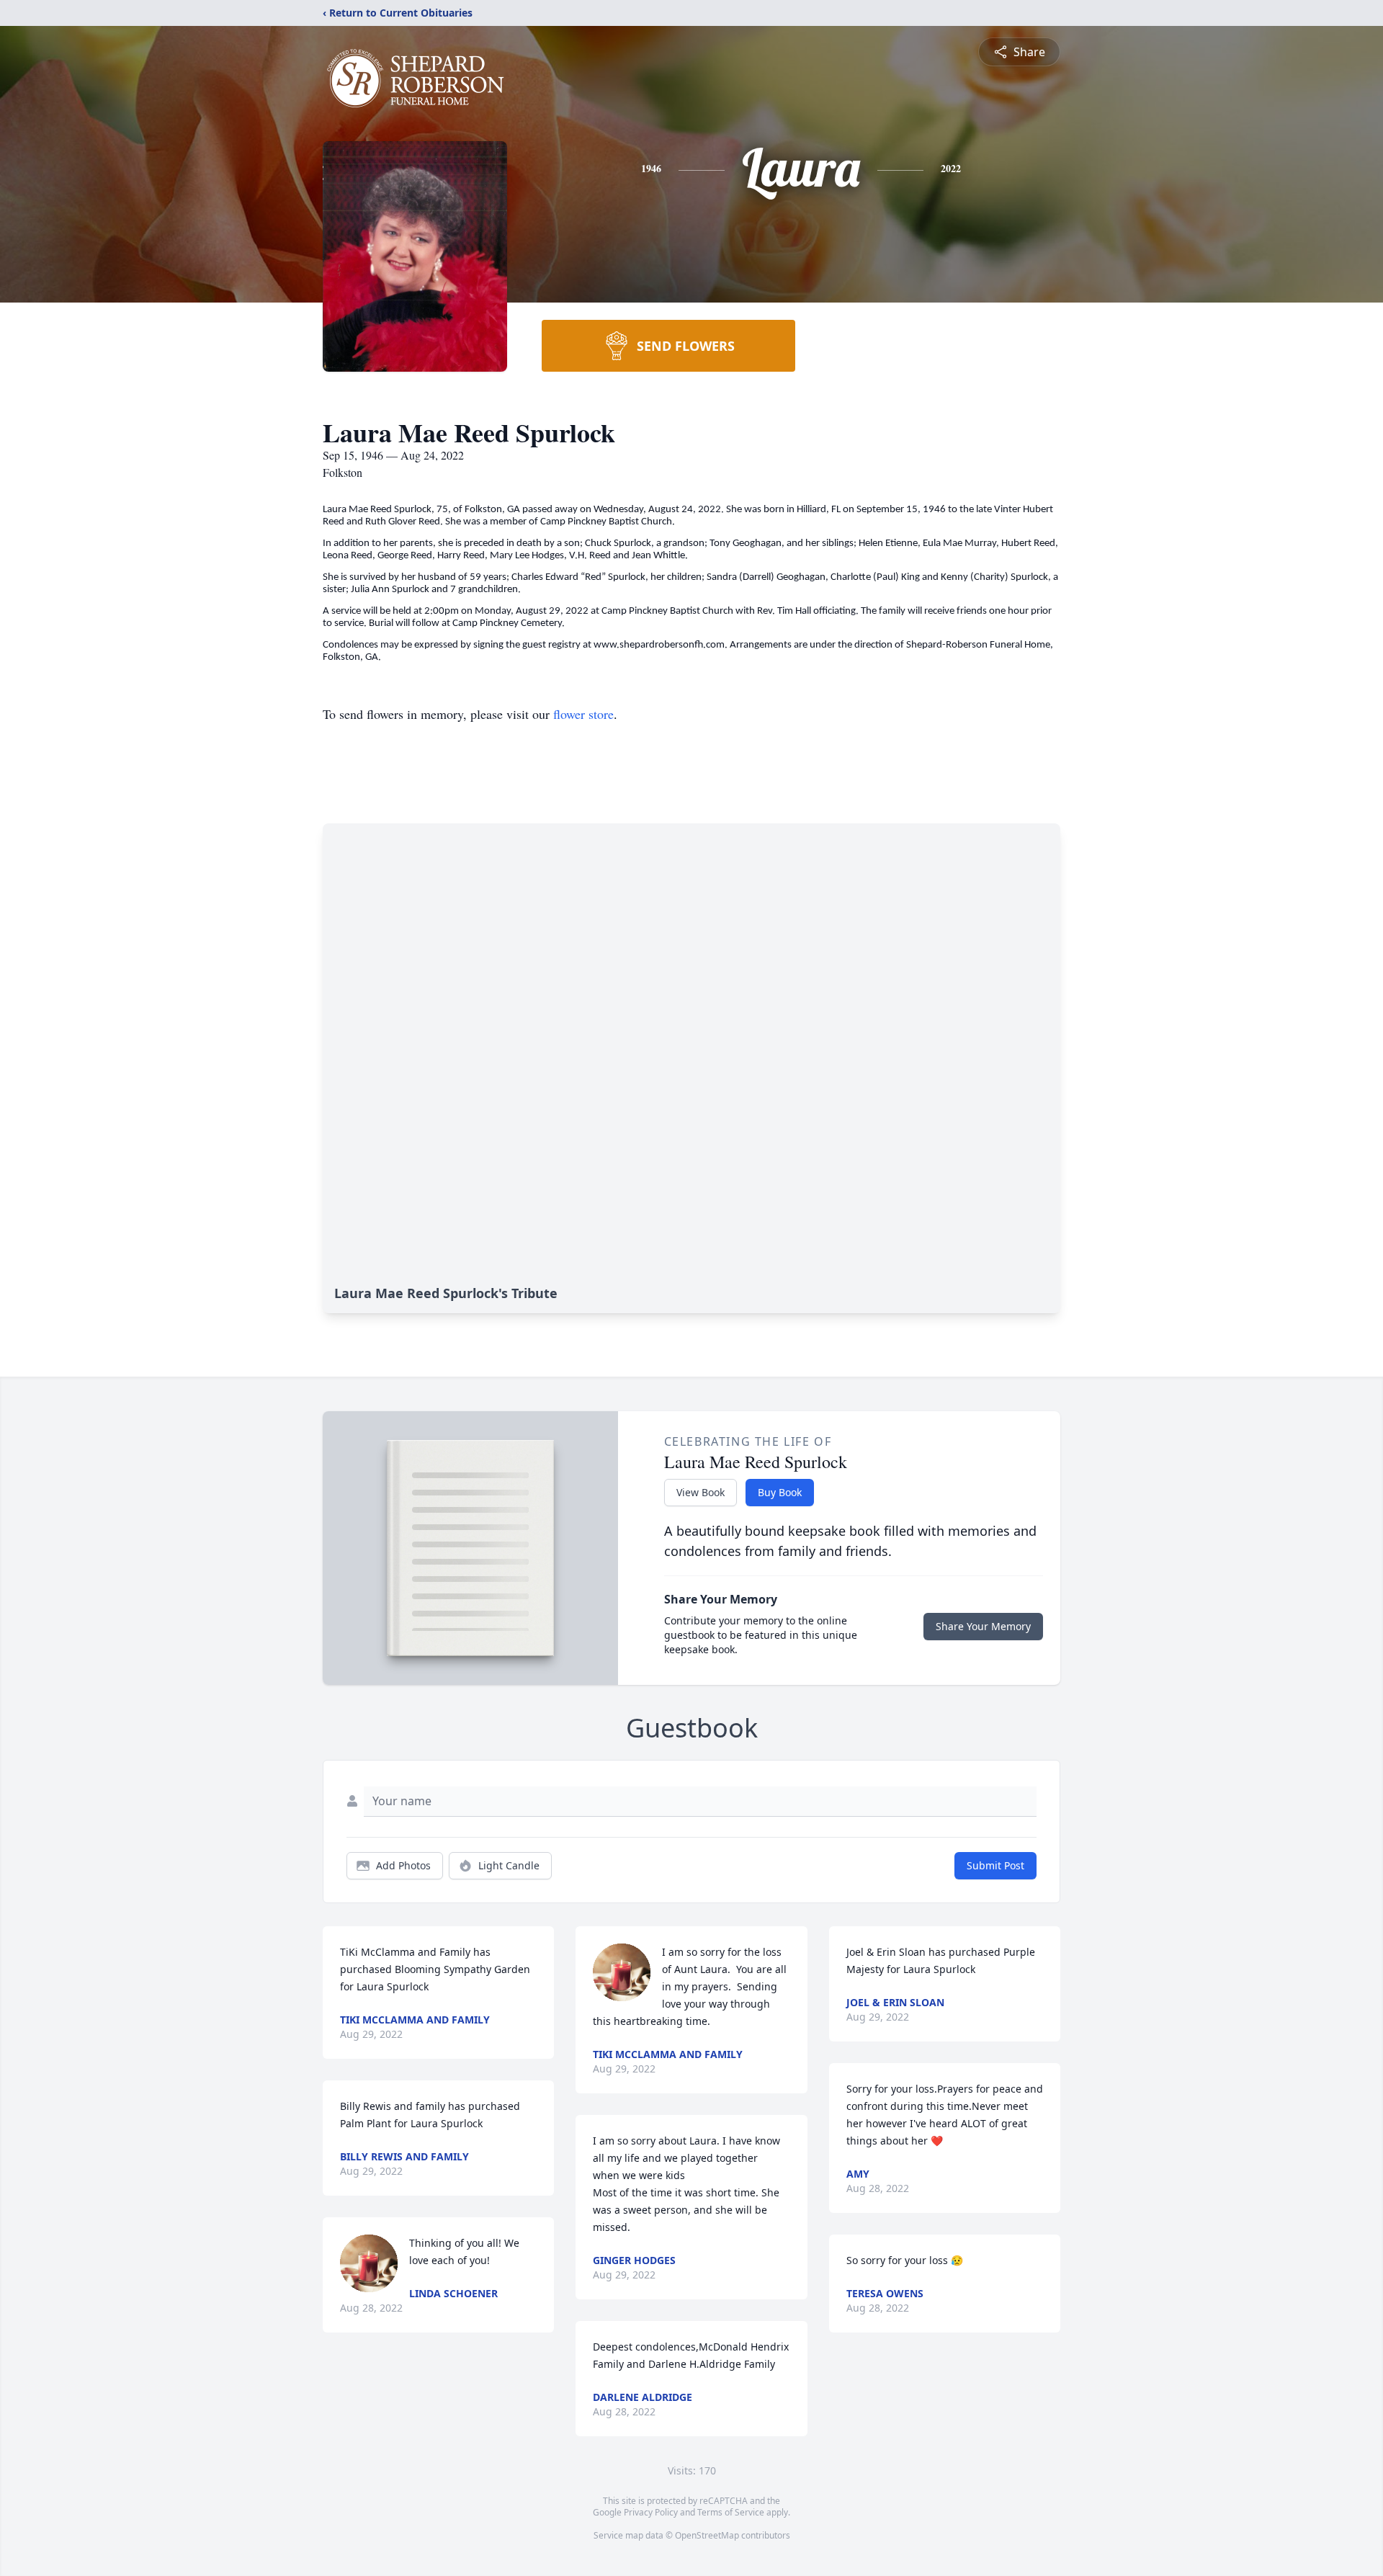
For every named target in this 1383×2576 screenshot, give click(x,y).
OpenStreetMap (707, 2535)
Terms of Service (731, 2512)
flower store (583, 714)
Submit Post (995, 1865)
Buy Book (780, 1492)
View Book (701, 1492)
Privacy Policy (651, 2512)
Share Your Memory (983, 1626)
